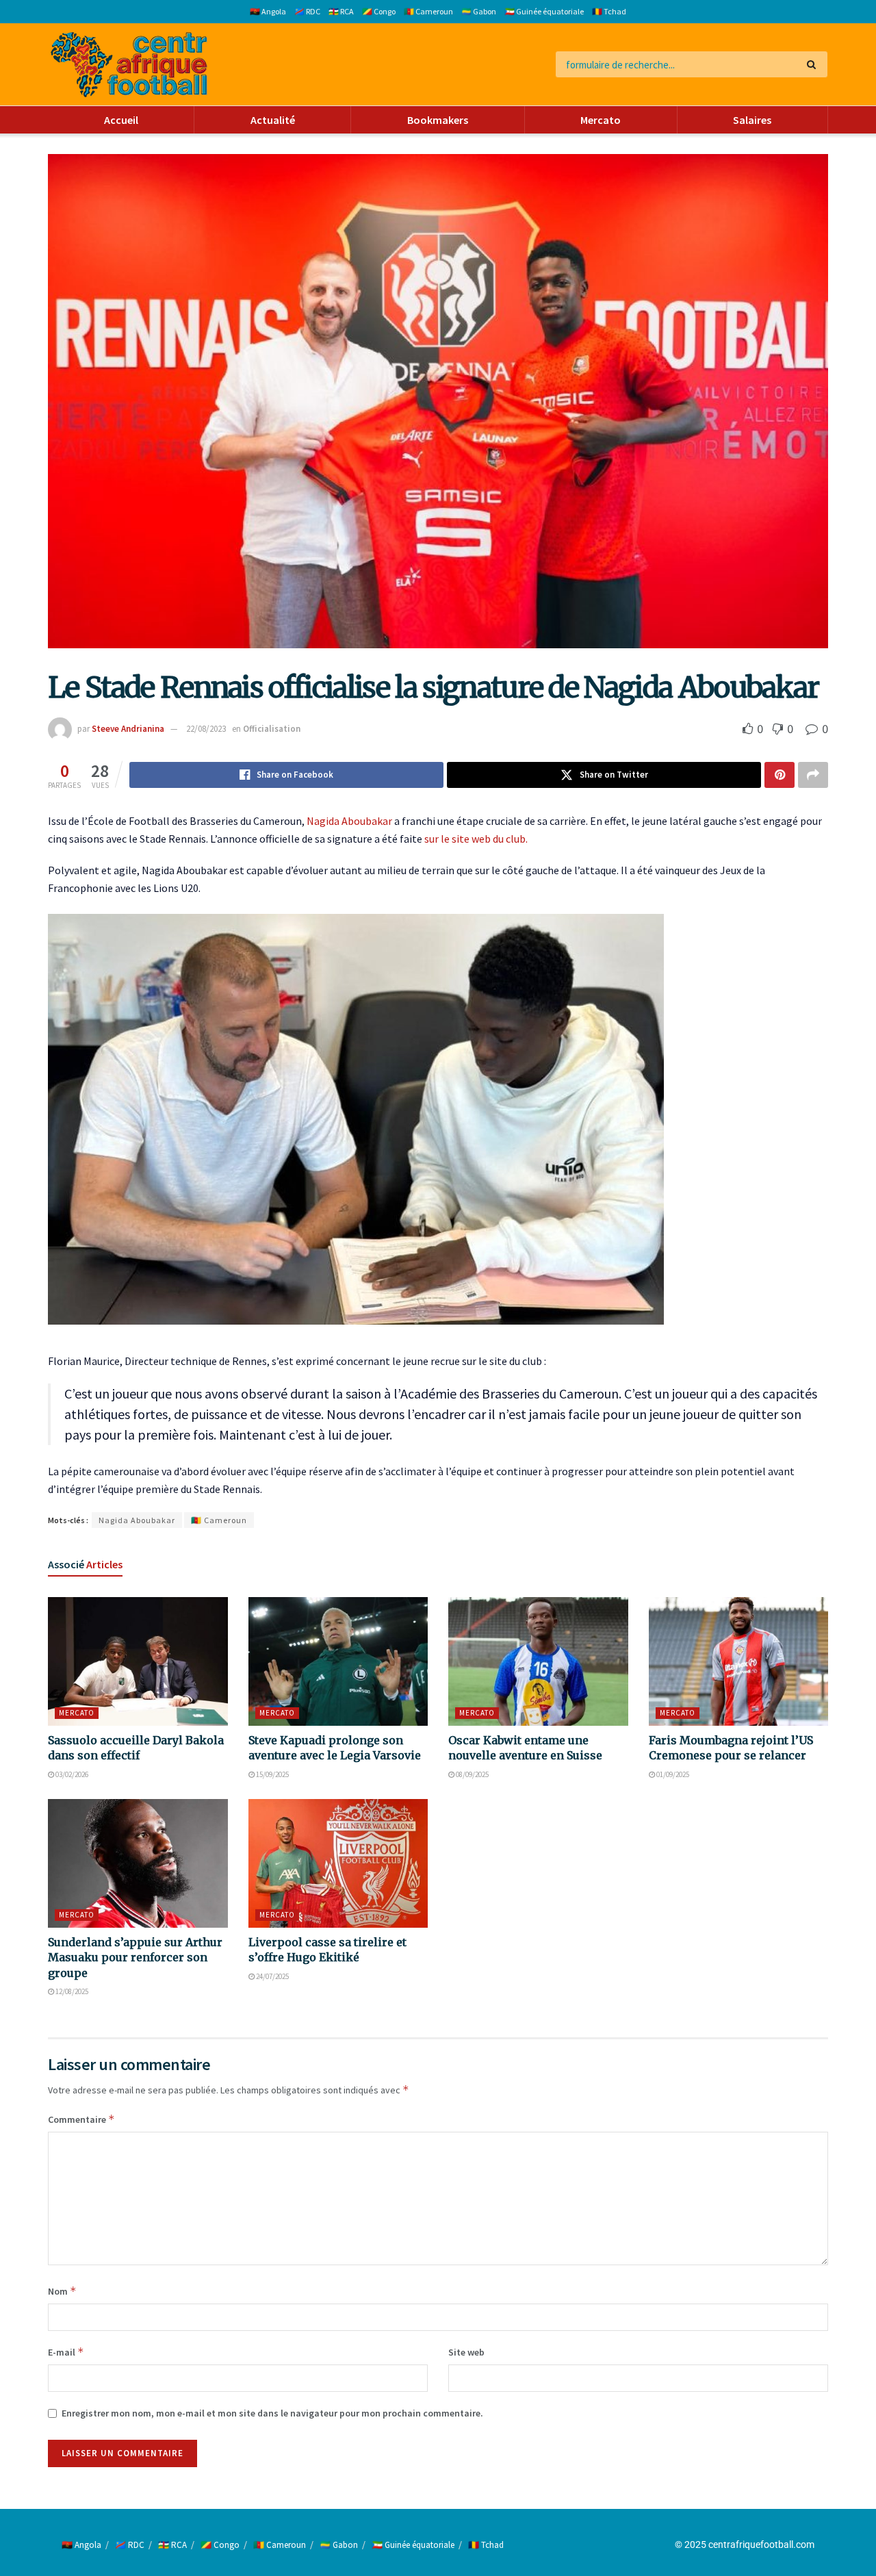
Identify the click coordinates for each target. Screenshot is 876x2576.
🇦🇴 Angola (268, 11)
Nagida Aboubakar (349, 821)
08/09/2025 (472, 1774)
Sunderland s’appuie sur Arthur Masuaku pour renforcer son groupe (135, 1957)
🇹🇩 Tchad (609, 11)
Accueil (121, 120)
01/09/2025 (672, 1774)
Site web (466, 2352)
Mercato (601, 120)
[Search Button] (814, 64)
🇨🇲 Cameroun (428, 11)
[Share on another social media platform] (813, 775)
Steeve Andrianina (128, 729)
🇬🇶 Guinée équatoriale (544, 11)
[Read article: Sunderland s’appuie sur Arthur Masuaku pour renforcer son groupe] (138, 1863)
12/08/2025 (71, 1991)
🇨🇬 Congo (379, 11)
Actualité (273, 120)
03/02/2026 (71, 1774)
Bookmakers (438, 120)
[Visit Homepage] (129, 65)
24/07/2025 (272, 1976)
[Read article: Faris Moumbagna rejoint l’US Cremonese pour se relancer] (739, 1661)
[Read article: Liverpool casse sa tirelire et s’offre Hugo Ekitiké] (338, 1863)
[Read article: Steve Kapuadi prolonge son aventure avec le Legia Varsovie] (338, 1661)
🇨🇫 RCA (341, 11)
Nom (62, 2291)
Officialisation (272, 729)
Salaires (752, 120)
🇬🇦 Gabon (479, 11)
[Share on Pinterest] (780, 775)
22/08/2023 (206, 729)
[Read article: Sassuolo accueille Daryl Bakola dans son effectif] (138, 1661)
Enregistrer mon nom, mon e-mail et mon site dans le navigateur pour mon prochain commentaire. (272, 2413)
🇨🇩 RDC (307, 11)
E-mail (66, 2352)
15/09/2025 (272, 1774)
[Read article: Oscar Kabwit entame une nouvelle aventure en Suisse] (538, 1661)
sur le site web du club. (476, 839)
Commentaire (81, 2119)
